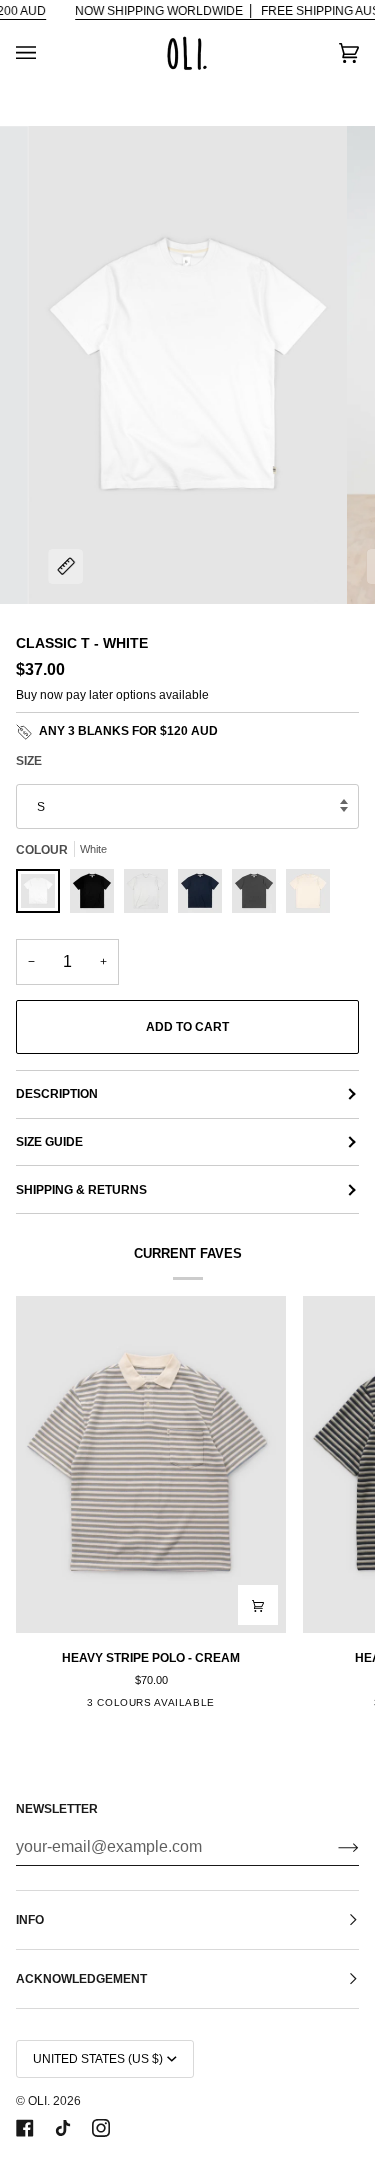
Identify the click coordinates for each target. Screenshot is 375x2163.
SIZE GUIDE (49, 1142)
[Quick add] (258, 1605)
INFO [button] (30, 1920)
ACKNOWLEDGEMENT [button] (81, 1979)
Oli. (39, 2101)
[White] (43, 896)
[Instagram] (101, 2128)
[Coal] (259, 896)
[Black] (97, 896)
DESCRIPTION (57, 1094)
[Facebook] (25, 2128)
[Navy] (205, 896)
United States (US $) (98, 2059)
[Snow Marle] (151, 896)
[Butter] (308, 896)
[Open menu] (46, 53)
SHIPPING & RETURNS (81, 1190)
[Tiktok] (63, 2128)
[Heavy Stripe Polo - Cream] (151, 1465)
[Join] (332, 1847)
